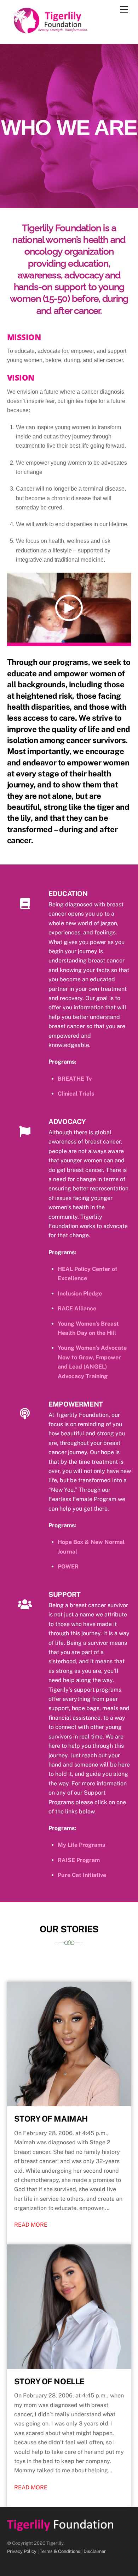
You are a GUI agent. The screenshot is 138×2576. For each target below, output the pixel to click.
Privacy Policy (22, 2551)
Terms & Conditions (60, 2551)
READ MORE (31, 2225)
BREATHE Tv (75, 1079)
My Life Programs (81, 1845)
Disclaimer (95, 2551)
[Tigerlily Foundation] (66, 31)
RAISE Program (79, 1860)
